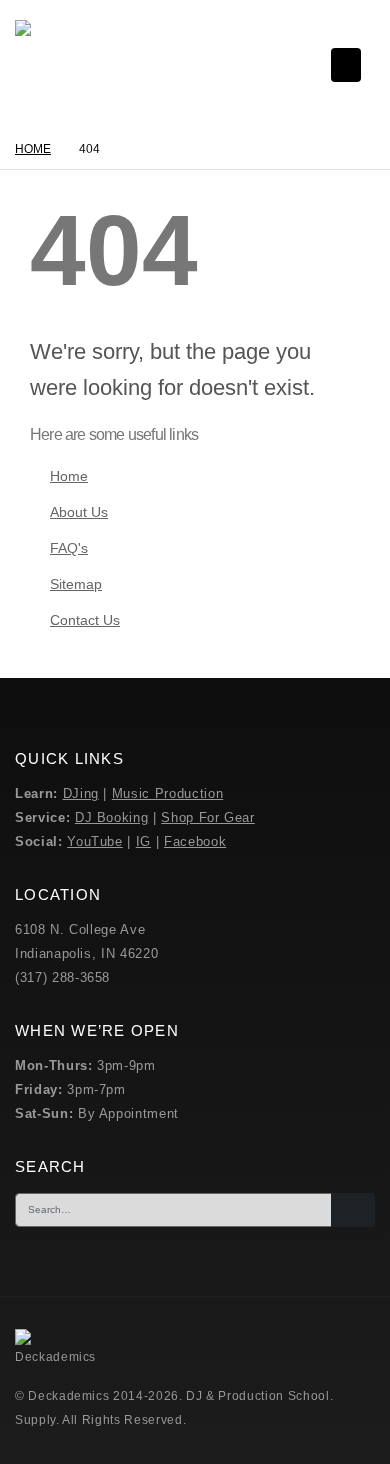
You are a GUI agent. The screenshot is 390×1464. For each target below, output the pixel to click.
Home (69, 476)
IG (143, 841)
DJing (81, 793)
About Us (79, 512)
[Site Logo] (60, 65)
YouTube (95, 841)
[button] (346, 65)
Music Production (167, 793)
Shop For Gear (207, 817)
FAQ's (69, 548)
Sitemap (76, 584)
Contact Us (85, 620)
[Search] (353, 1210)
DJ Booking (112, 817)
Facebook (195, 841)
